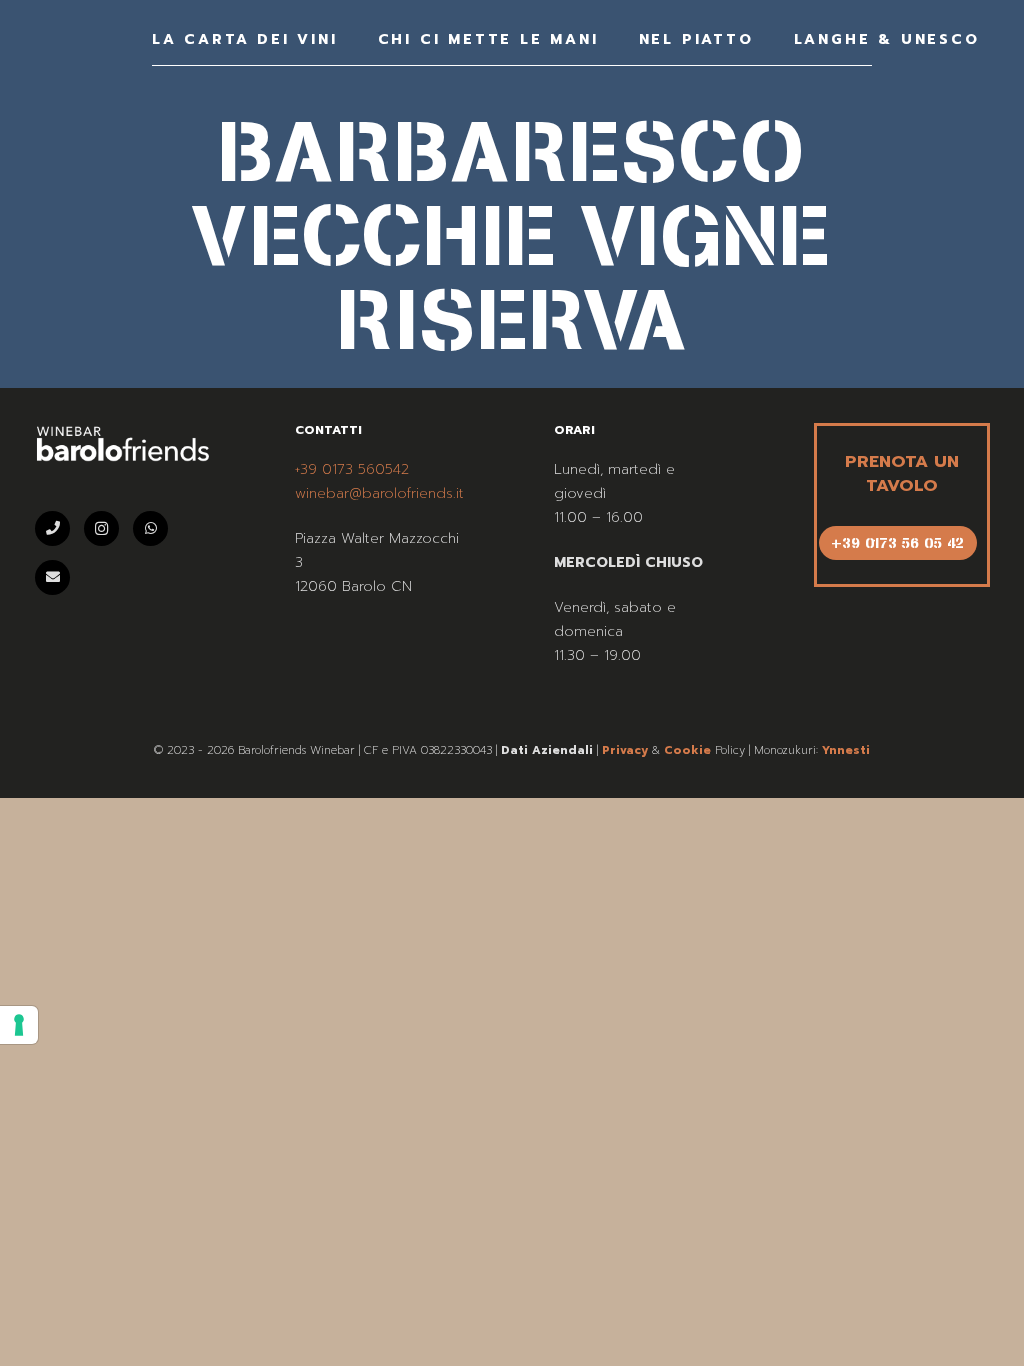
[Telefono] (52, 528)
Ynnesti (846, 750)
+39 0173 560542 (352, 469)
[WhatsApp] (150, 528)
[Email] (52, 577)
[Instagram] (101, 528)
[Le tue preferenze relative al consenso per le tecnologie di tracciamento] (19, 1025)
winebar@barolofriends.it (379, 493)
